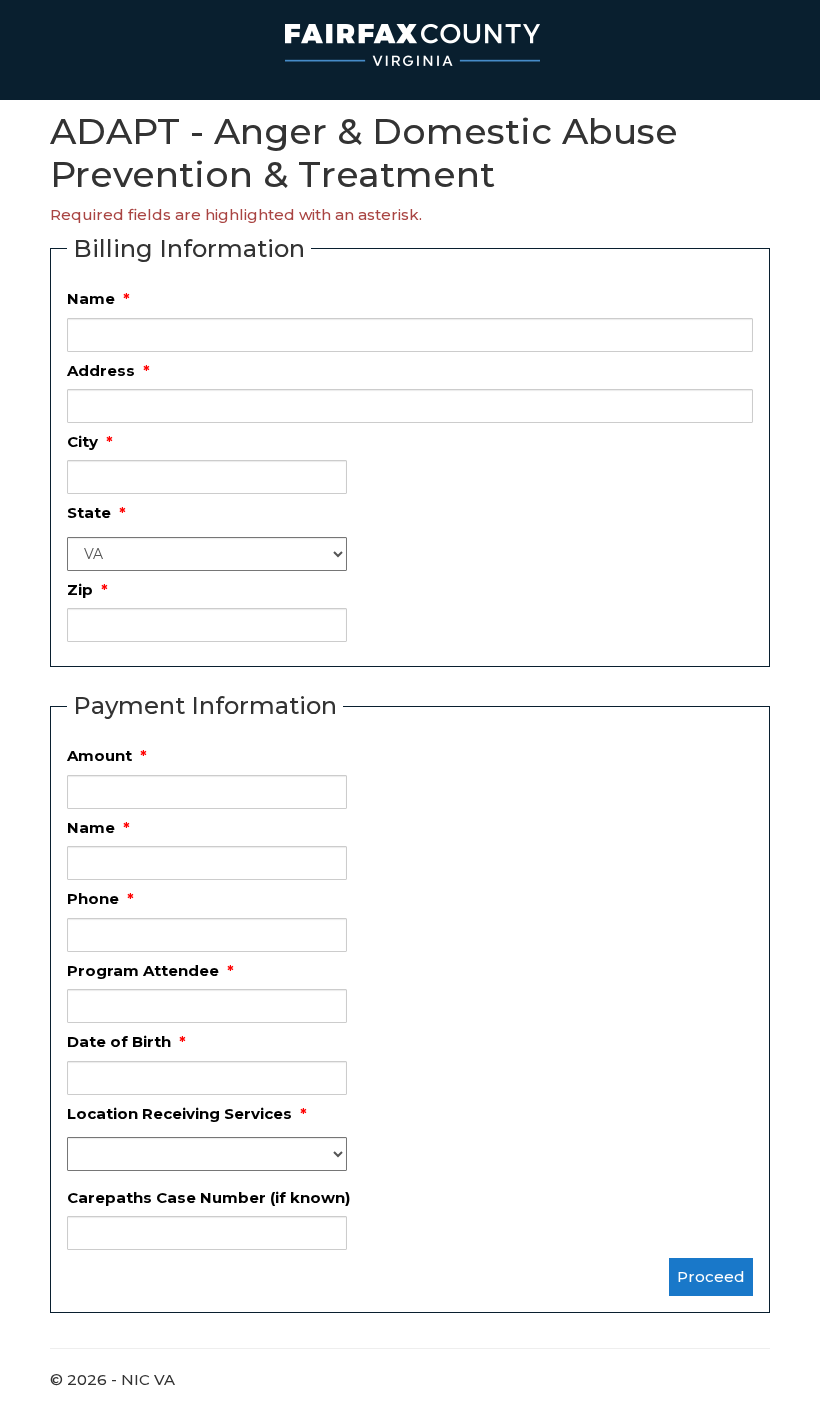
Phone (100, 898)
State (96, 512)
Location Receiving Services (187, 1113)
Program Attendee (150, 970)
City (90, 441)
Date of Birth (126, 1041)
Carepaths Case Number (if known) (208, 1197)
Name (98, 298)
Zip (87, 589)
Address (108, 370)
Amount (107, 755)
